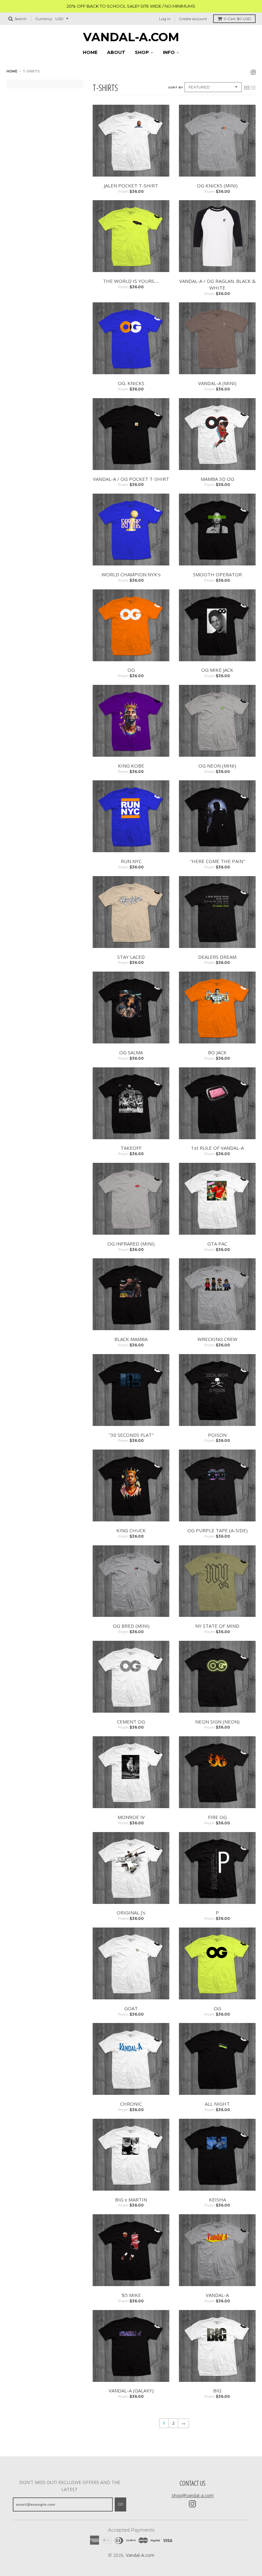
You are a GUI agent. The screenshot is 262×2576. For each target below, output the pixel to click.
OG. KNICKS (131, 383)
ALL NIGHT (217, 2104)
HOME (90, 52)
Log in (165, 19)
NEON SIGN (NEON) (217, 1722)
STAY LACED (131, 957)
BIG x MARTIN (131, 2200)
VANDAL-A (217, 2295)
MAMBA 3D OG (217, 479)
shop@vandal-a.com (193, 2495)
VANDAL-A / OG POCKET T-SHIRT (131, 479)
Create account (193, 19)
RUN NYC (131, 861)
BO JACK (217, 1052)
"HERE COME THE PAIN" (217, 861)
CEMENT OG (131, 1722)
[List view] (253, 88)
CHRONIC (131, 2104)
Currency (44, 19)
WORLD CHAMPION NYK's (131, 574)
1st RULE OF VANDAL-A (217, 1148)
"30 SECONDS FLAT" (131, 1435)
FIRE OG (217, 1817)
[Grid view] (247, 88)
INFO (169, 52)
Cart (237, 19)
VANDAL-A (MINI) (217, 383)
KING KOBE (131, 766)
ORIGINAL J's (131, 1913)
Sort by (175, 87)
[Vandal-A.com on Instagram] (253, 72)
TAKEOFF (131, 1148)
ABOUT (116, 52)
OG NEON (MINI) (217, 766)
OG (131, 670)
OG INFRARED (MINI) (131, 1244)
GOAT (131, 2008)
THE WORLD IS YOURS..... (131, 281)
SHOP (142, 52)
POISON (217, 1435)
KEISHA (217, 2200)
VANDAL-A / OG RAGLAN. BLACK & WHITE (217, 284)
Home (12, 71)
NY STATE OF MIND (217, 1626)
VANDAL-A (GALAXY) (131, 2390)
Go (120, 2504)
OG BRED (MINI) (131, 1626)
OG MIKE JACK (217, 670)
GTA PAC (217, 1244)
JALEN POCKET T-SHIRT (131, 186)
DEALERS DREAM (217, 957)
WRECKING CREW (217, 1339)
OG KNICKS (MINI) (217, 186)
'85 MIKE (131, 2295)
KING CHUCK (131, 1530)
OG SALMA (131, 1052)
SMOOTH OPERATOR (217, 574)
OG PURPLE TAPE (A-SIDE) (217, 1530)
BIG (217, 2390)
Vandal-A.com (131, 37)
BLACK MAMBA (131, 1339)
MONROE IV (131, 1817)
